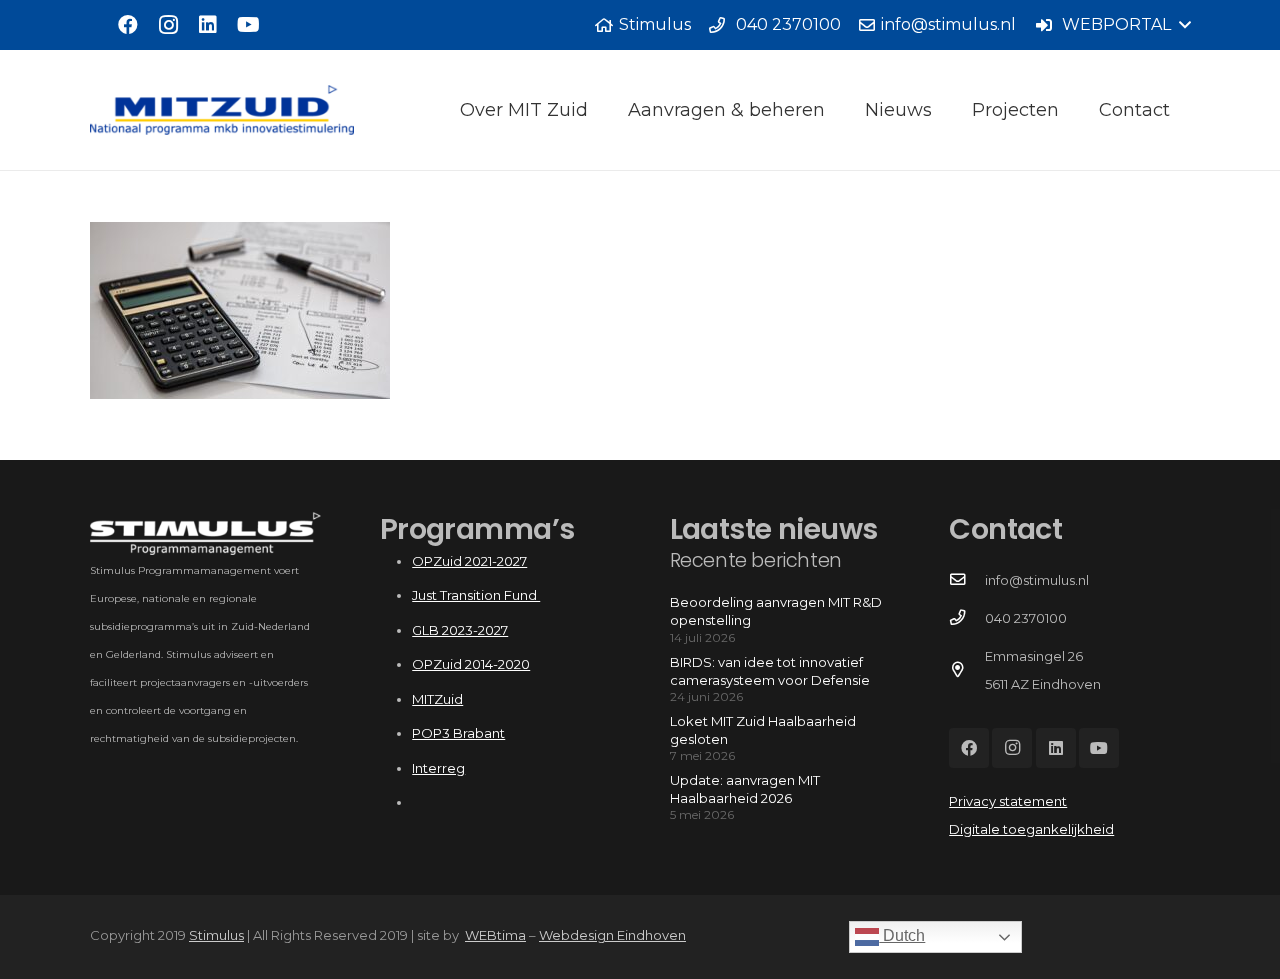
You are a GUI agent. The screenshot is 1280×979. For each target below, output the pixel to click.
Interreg (438, 768)
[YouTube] (248, 25)
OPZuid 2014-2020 (471, 664)
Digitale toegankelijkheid (1031, 829)
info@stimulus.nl (1037, 580)
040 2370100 (1026, 618)
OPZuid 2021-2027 (469, 561)
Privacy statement (1008, 801)
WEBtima (495, 935)
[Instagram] (168, 25)
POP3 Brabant (458, 733)
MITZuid (437, 699)
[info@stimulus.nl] (966, 580)
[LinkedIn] (208, 25)
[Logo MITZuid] (222, 110)
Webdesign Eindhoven (612, 935)
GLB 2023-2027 (460, 630)
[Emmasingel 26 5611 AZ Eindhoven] (966, 670)
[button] (1112, 25)
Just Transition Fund (476, 595)
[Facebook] (128, 25)
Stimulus (216, 935)
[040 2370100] (966, 618)
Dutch (902, 935)
